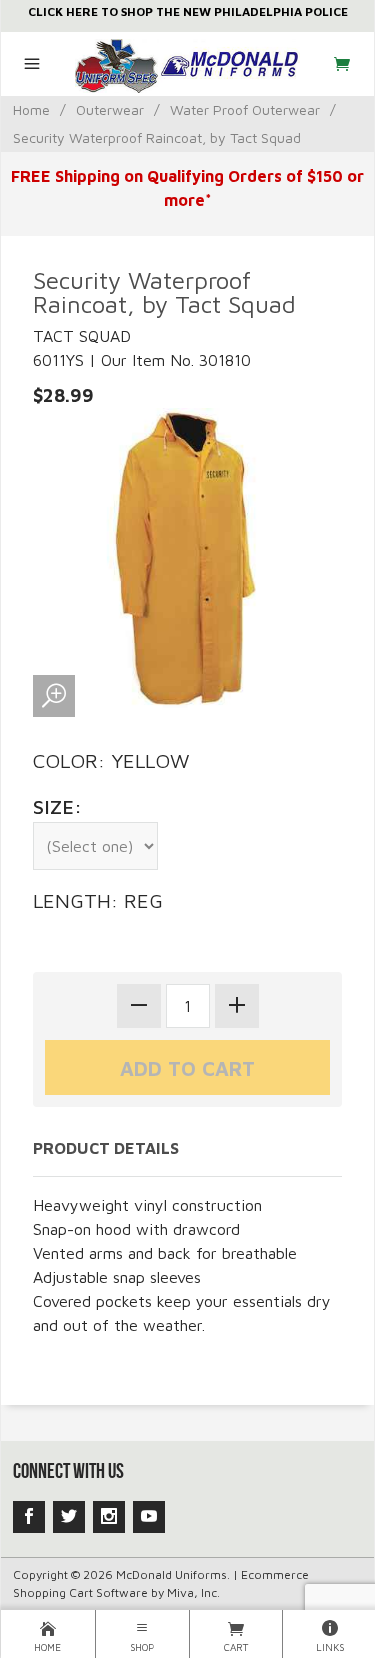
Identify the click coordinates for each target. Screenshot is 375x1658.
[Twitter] (69, 1517)
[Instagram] (109, 1517)
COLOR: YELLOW (111, 760)
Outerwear (110, 109)
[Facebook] (29, 1517)
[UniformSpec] (187, 64)
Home (31, 109)
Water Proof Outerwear (245, 109)
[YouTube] (149, 1517)
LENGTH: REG (98, 900)
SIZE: (57, 806)
